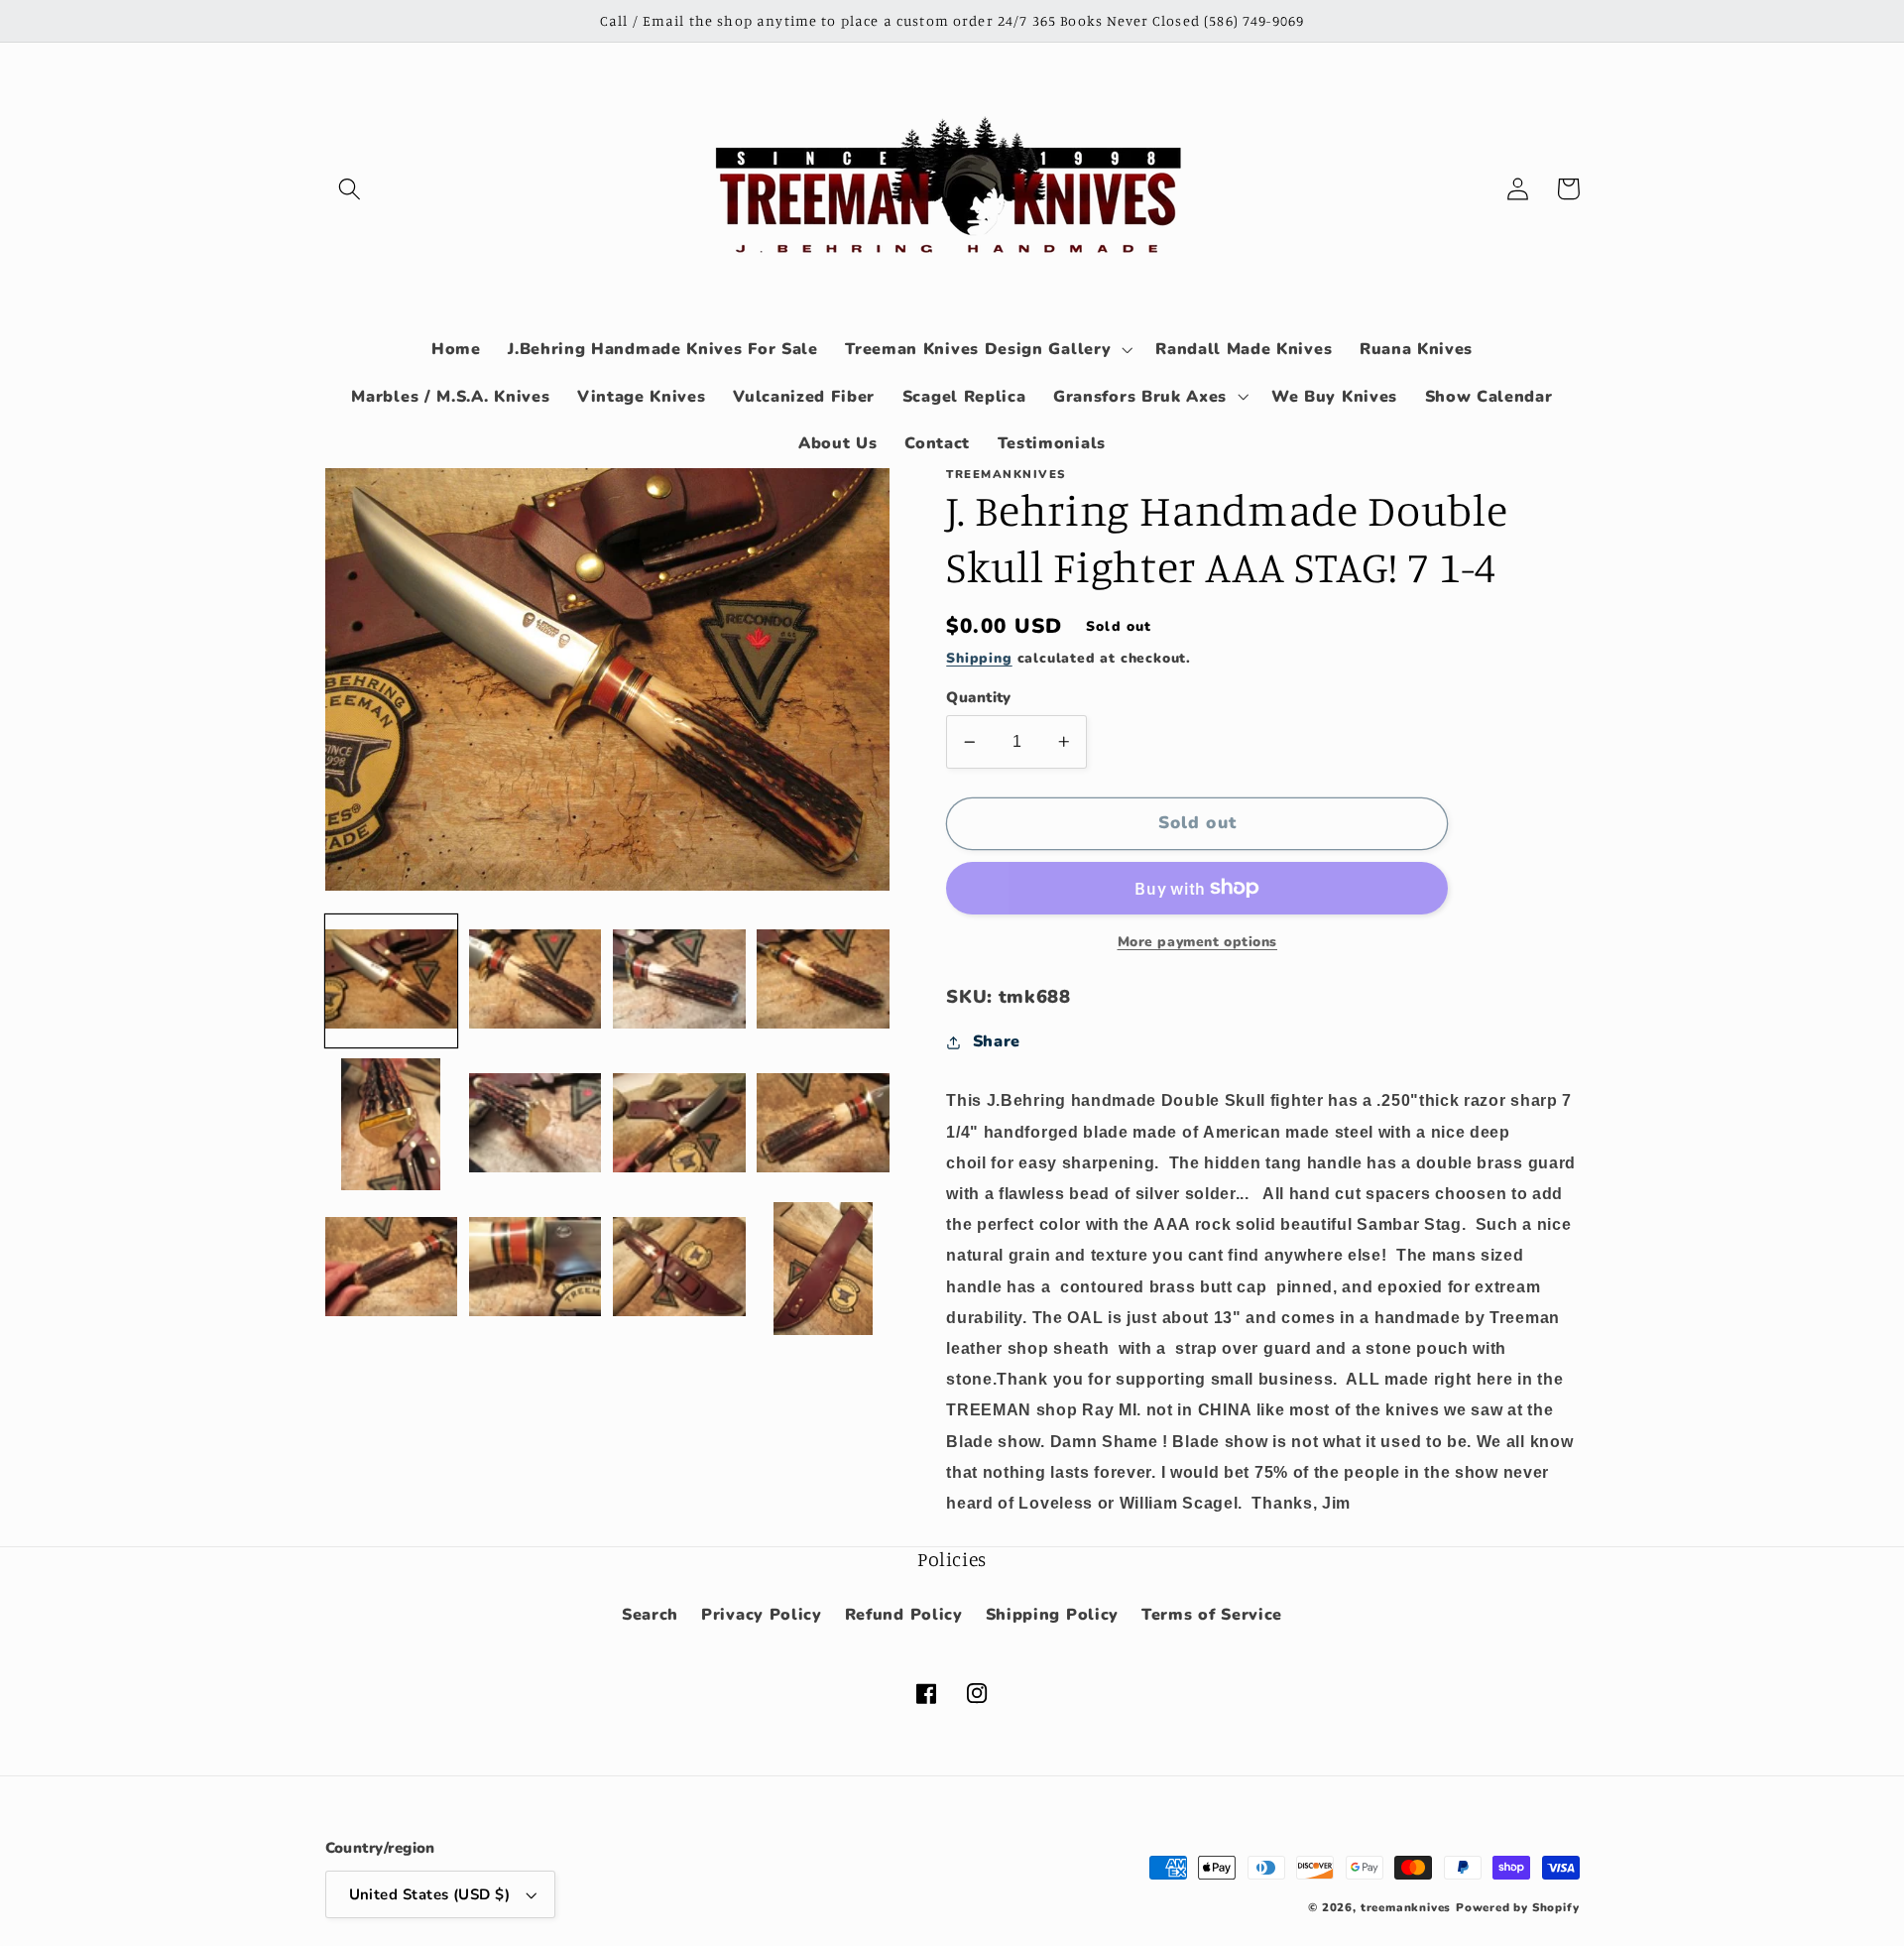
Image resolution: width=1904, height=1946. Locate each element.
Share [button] (997, 1041)
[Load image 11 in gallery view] (679, 1269)
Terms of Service (1212, 1615)
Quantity (979, 697)
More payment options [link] (1198, 942)
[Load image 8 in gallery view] (823, 1125)
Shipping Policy (1052, 1615)
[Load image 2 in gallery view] (535, 980)
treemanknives (1406, 1907)
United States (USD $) (430, 1894)
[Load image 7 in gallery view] (679, 1125)
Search (650, 1615)
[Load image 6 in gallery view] (535, 1125)
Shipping (979, 658)
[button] (351, 189)
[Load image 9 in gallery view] (392, 1269)
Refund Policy (904, 1615)
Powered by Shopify (1518, 1907)
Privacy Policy (762, 1615)
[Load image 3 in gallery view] (679, 980)
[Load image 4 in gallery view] (823, 980)
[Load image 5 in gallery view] (392, 1125)
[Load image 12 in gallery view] (823, 1269)
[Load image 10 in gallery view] (535, 1269)
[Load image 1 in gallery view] (392, 980)
